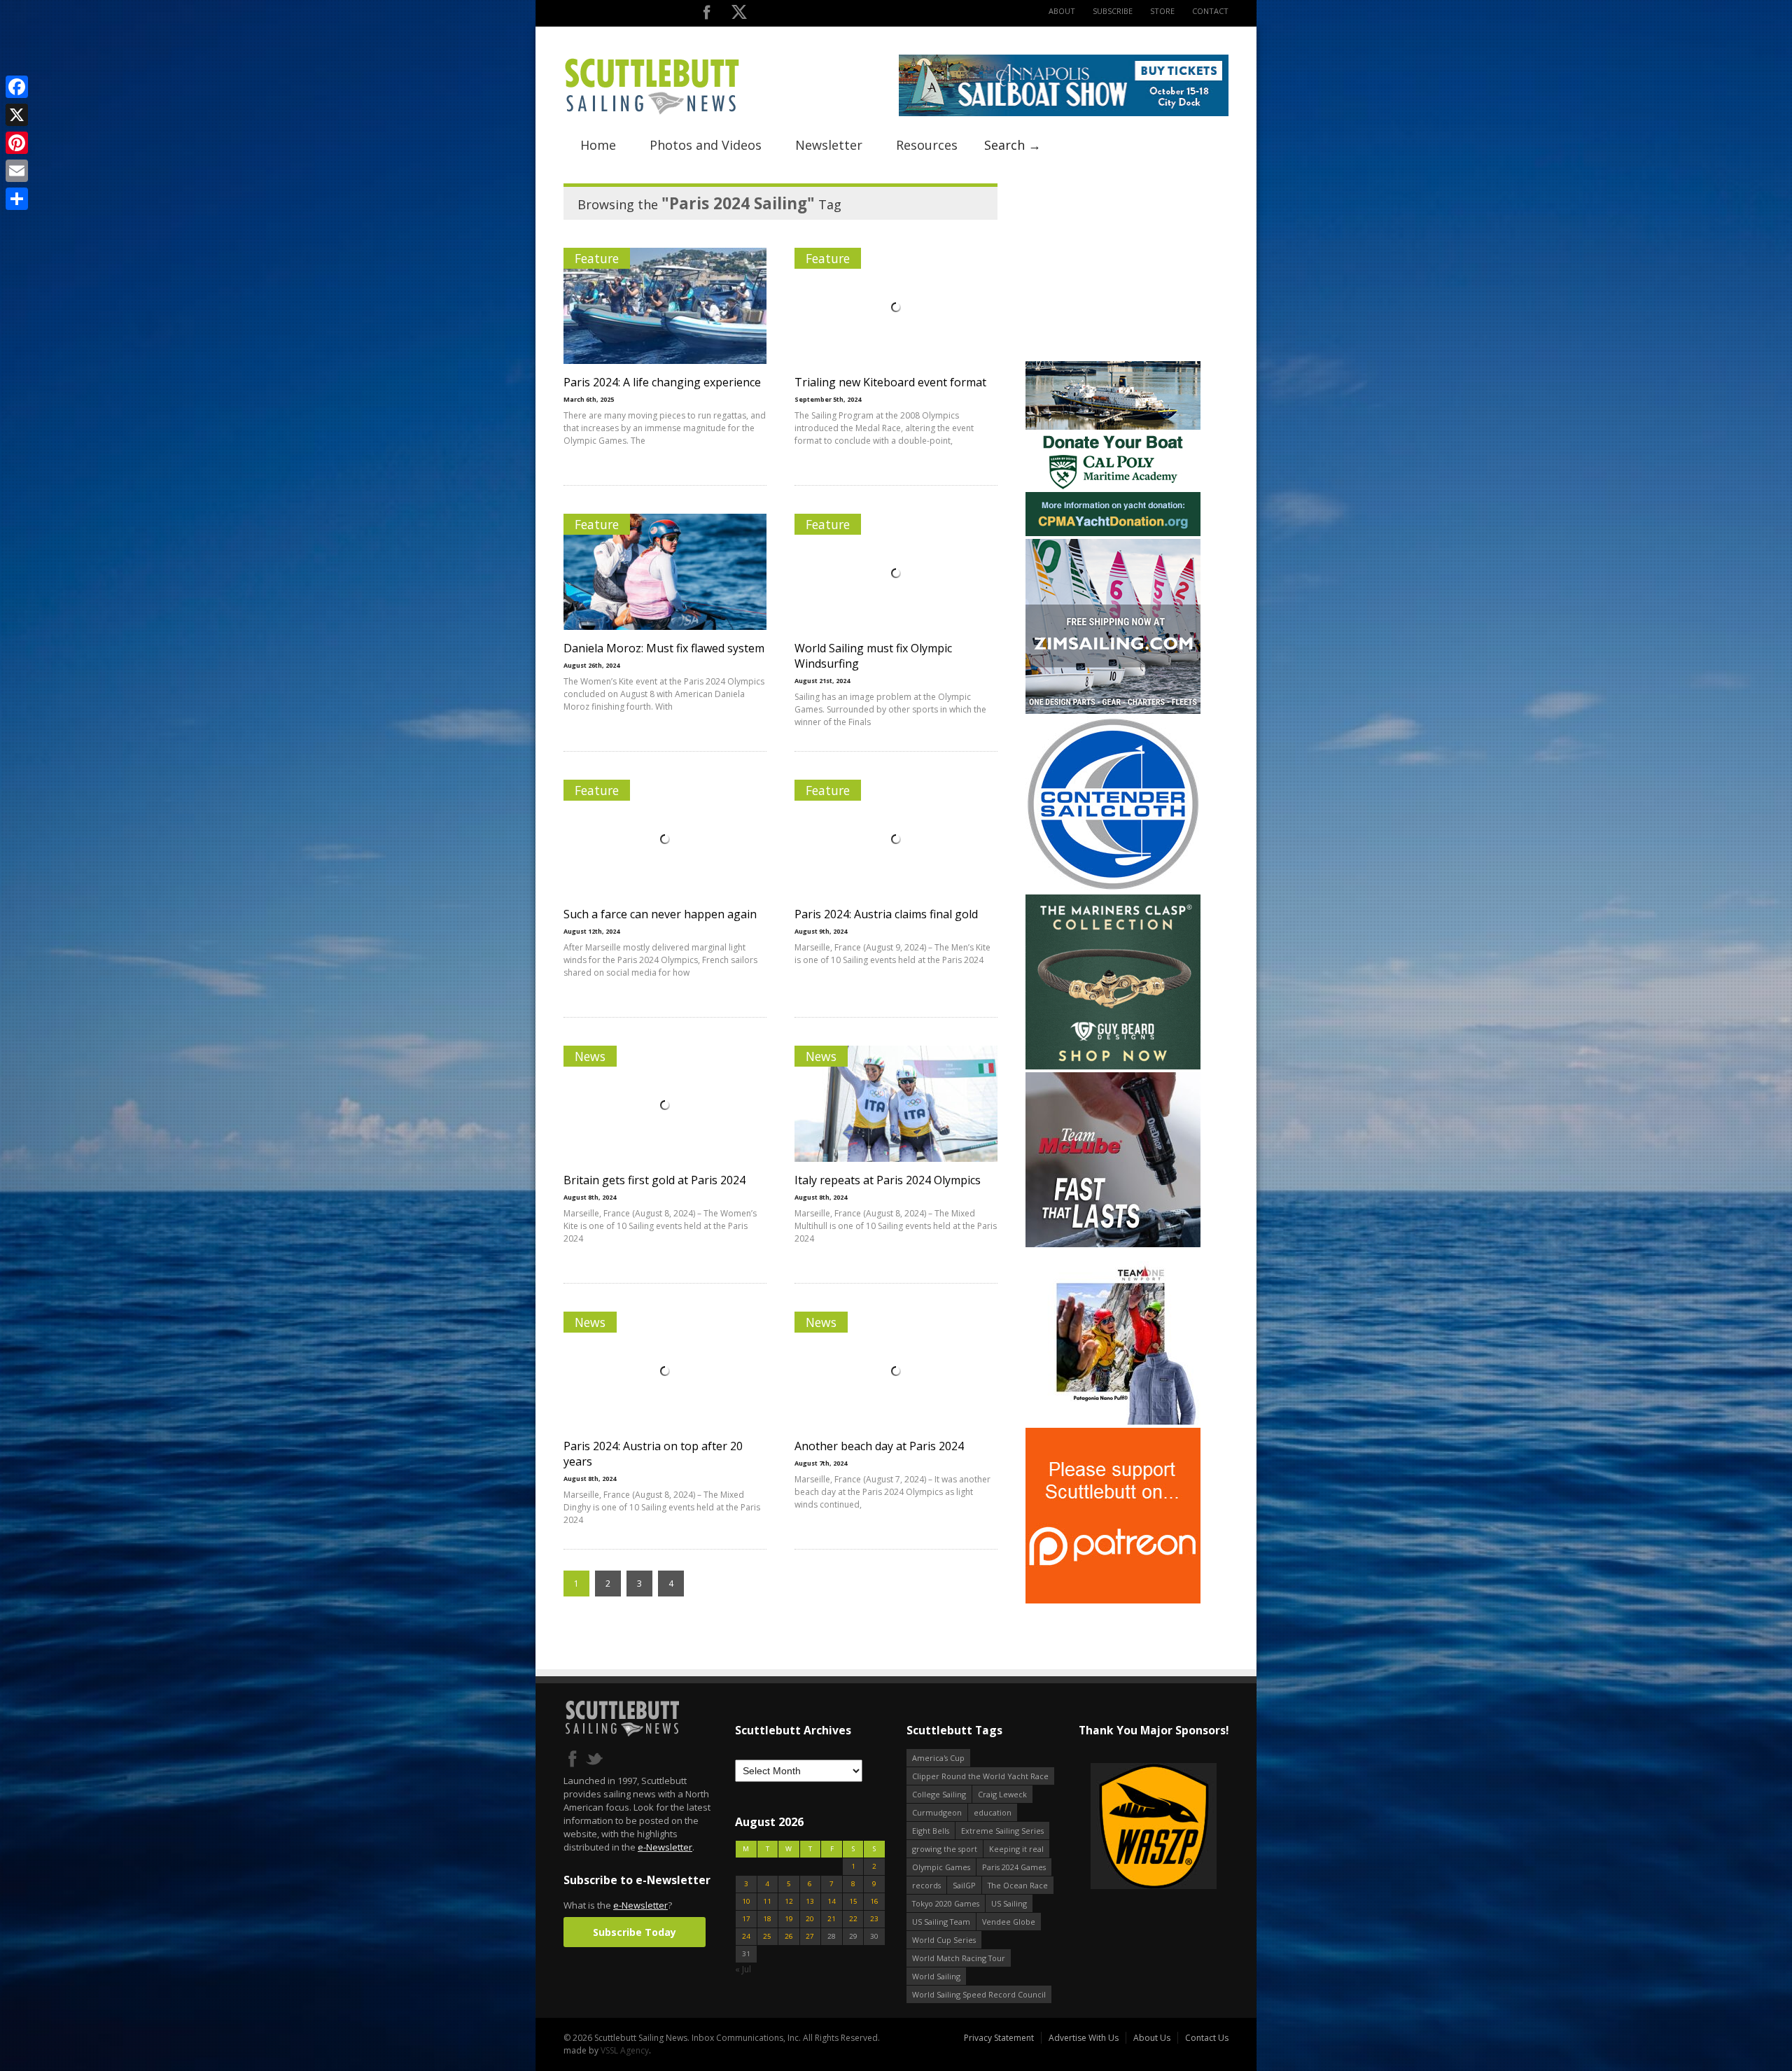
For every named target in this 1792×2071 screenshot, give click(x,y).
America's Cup (938, 1758)
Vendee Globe (1009, 1922)
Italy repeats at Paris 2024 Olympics (888, 1180)
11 (767, 1901)
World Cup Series (944, 1940)
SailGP (964, 1885)
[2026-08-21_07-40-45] (1064, 113)
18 (767, 1919)
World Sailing (936, 1976)
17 (746, 1919)
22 (853, 1919)
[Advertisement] (1113, 271)
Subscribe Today (635, 1932)
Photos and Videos (706, 145)
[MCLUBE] (1113, 1244)
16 (874, 1901)
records (926, 1885)
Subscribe (1113, 11)
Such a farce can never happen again (660, 914)
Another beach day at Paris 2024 (879, 1446)
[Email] (17, 171)
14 (832, 1901)
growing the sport (945, 1849)
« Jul (743, 1969)
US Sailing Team (941, 1922)
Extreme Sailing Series (1002, 1831)
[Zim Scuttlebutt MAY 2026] (1113, 711)
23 (874, 1919)
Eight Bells (931, 1831)
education (993, 1812)
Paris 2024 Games (1014, 1867)
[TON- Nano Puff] (1113, 1422)
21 (832, 1919)
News (590, 1056)
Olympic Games (941, 1867)
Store (1162, 11)
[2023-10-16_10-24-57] (1153, 1827)
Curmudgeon (937, 1812)
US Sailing (1009, 1903)
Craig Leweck (1002, 1794)
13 (810, 1901)
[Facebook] (17, 87)
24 (746, 1936)
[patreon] (1113, 1600)
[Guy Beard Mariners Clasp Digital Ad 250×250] (1113, 1066)
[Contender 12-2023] (1113, 889)
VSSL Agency (625, 2050)
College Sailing (939, 1794)
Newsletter (829, 145)
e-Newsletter (665, 1847)
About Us (1152, 2038)
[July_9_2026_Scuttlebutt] (1113, 533)
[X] (17, 115)
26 (789, 1936)
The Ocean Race (1018, 1885)
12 (789, 1901)
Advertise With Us (1084, 2038)
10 (746, 1901)
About (1062, 11)
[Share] (17, 199)
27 (810, 1936)
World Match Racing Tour (959, 1958)
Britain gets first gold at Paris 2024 (654, 1180)
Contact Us (1207, 2038)
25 (767, 1936)
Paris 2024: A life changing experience (662, 382)
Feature (597, 258)
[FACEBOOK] (707, 15)
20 (810, 1919)
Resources (927, 145)
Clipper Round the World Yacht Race (980, 1776)
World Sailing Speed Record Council (979, 1994)
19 (789, 1919)
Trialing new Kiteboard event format (890, 382)
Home (598, 145)
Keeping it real (1016, 1849)
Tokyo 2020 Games (946, 1903)
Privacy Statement (999, 2038)
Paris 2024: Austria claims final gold (886, 914)
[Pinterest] (17, 143)
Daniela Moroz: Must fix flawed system (664, 648)
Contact (1210, 11)
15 (853, 1901)
